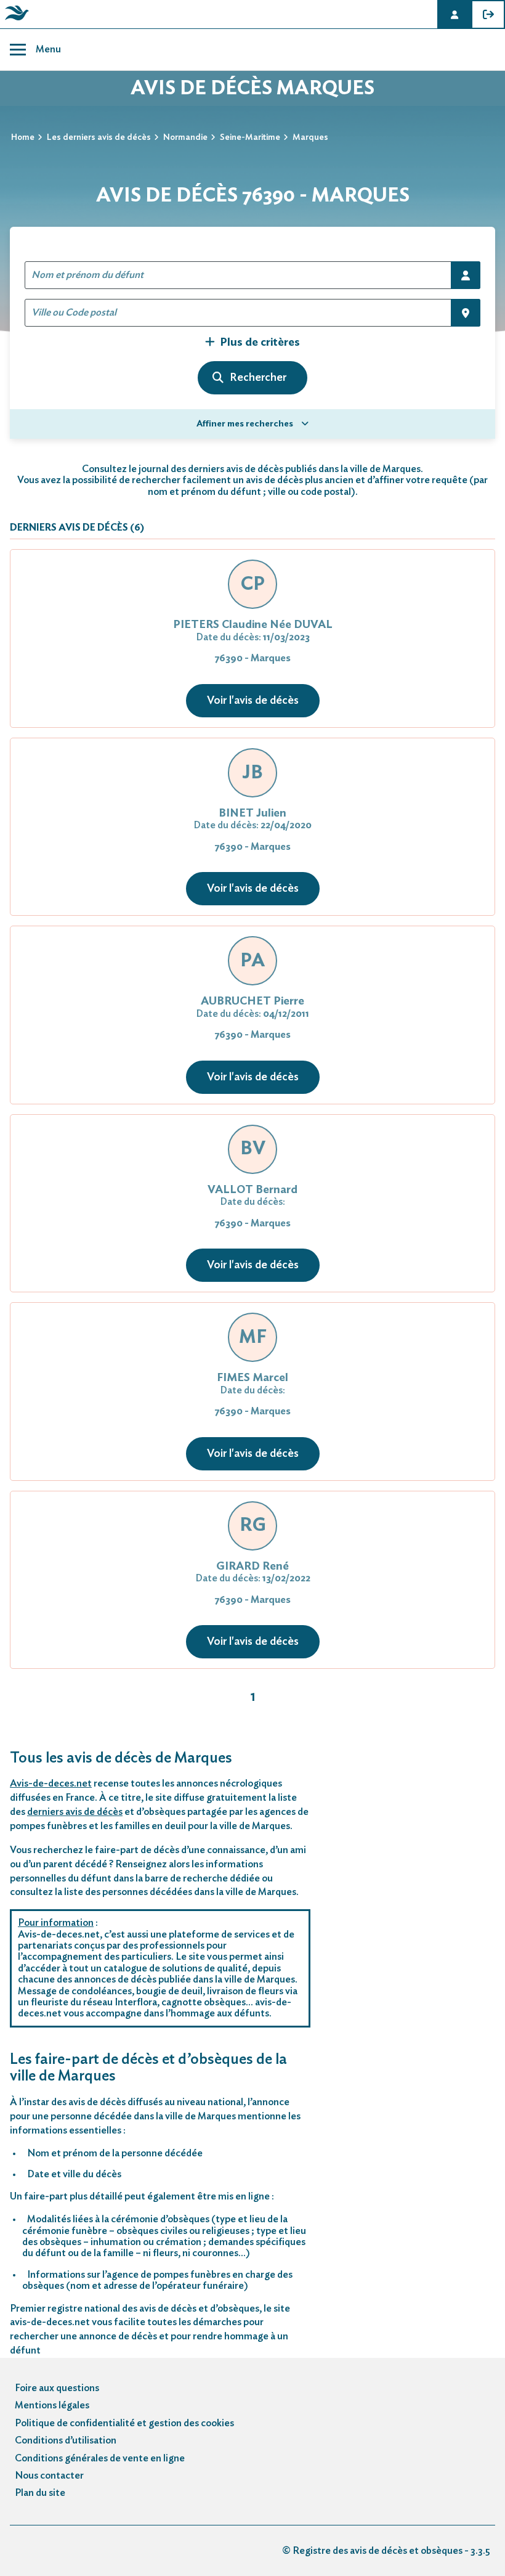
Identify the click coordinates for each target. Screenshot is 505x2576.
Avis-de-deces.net (51, 1783)
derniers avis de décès (75, 1812)
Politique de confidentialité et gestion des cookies (124, 2423)
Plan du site (40, 2493)
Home (23, 137)
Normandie (185, 137)
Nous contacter (49, 2476)
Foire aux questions (57, 2388)
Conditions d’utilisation (66, 2440)
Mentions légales (52, 2405)
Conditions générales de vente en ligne (100, 2458)
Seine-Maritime (250, 137)
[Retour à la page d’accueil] (15, 20)
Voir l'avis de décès (253, 701)
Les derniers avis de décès (99, 137)
